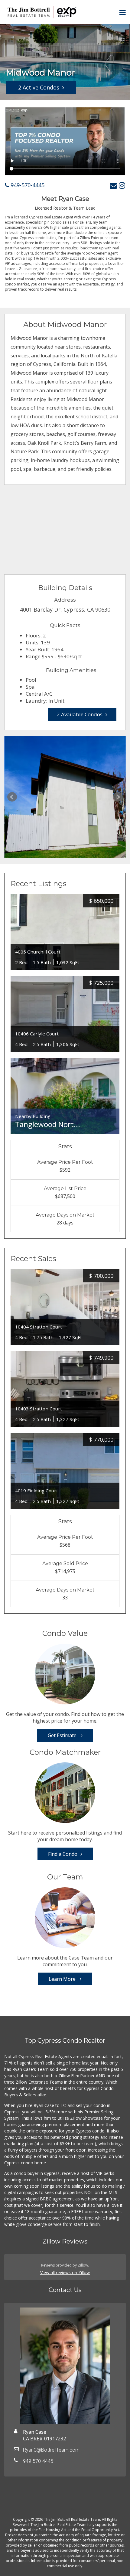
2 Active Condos (39, 87)
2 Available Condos (80, 714)
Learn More (63, 1979)
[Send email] (113, 185)
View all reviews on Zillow (65, 2272)
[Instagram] (122, 185)
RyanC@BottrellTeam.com (51, 2450)
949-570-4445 (27, 185)
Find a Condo (63, 1854)
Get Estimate (63, 1735)
